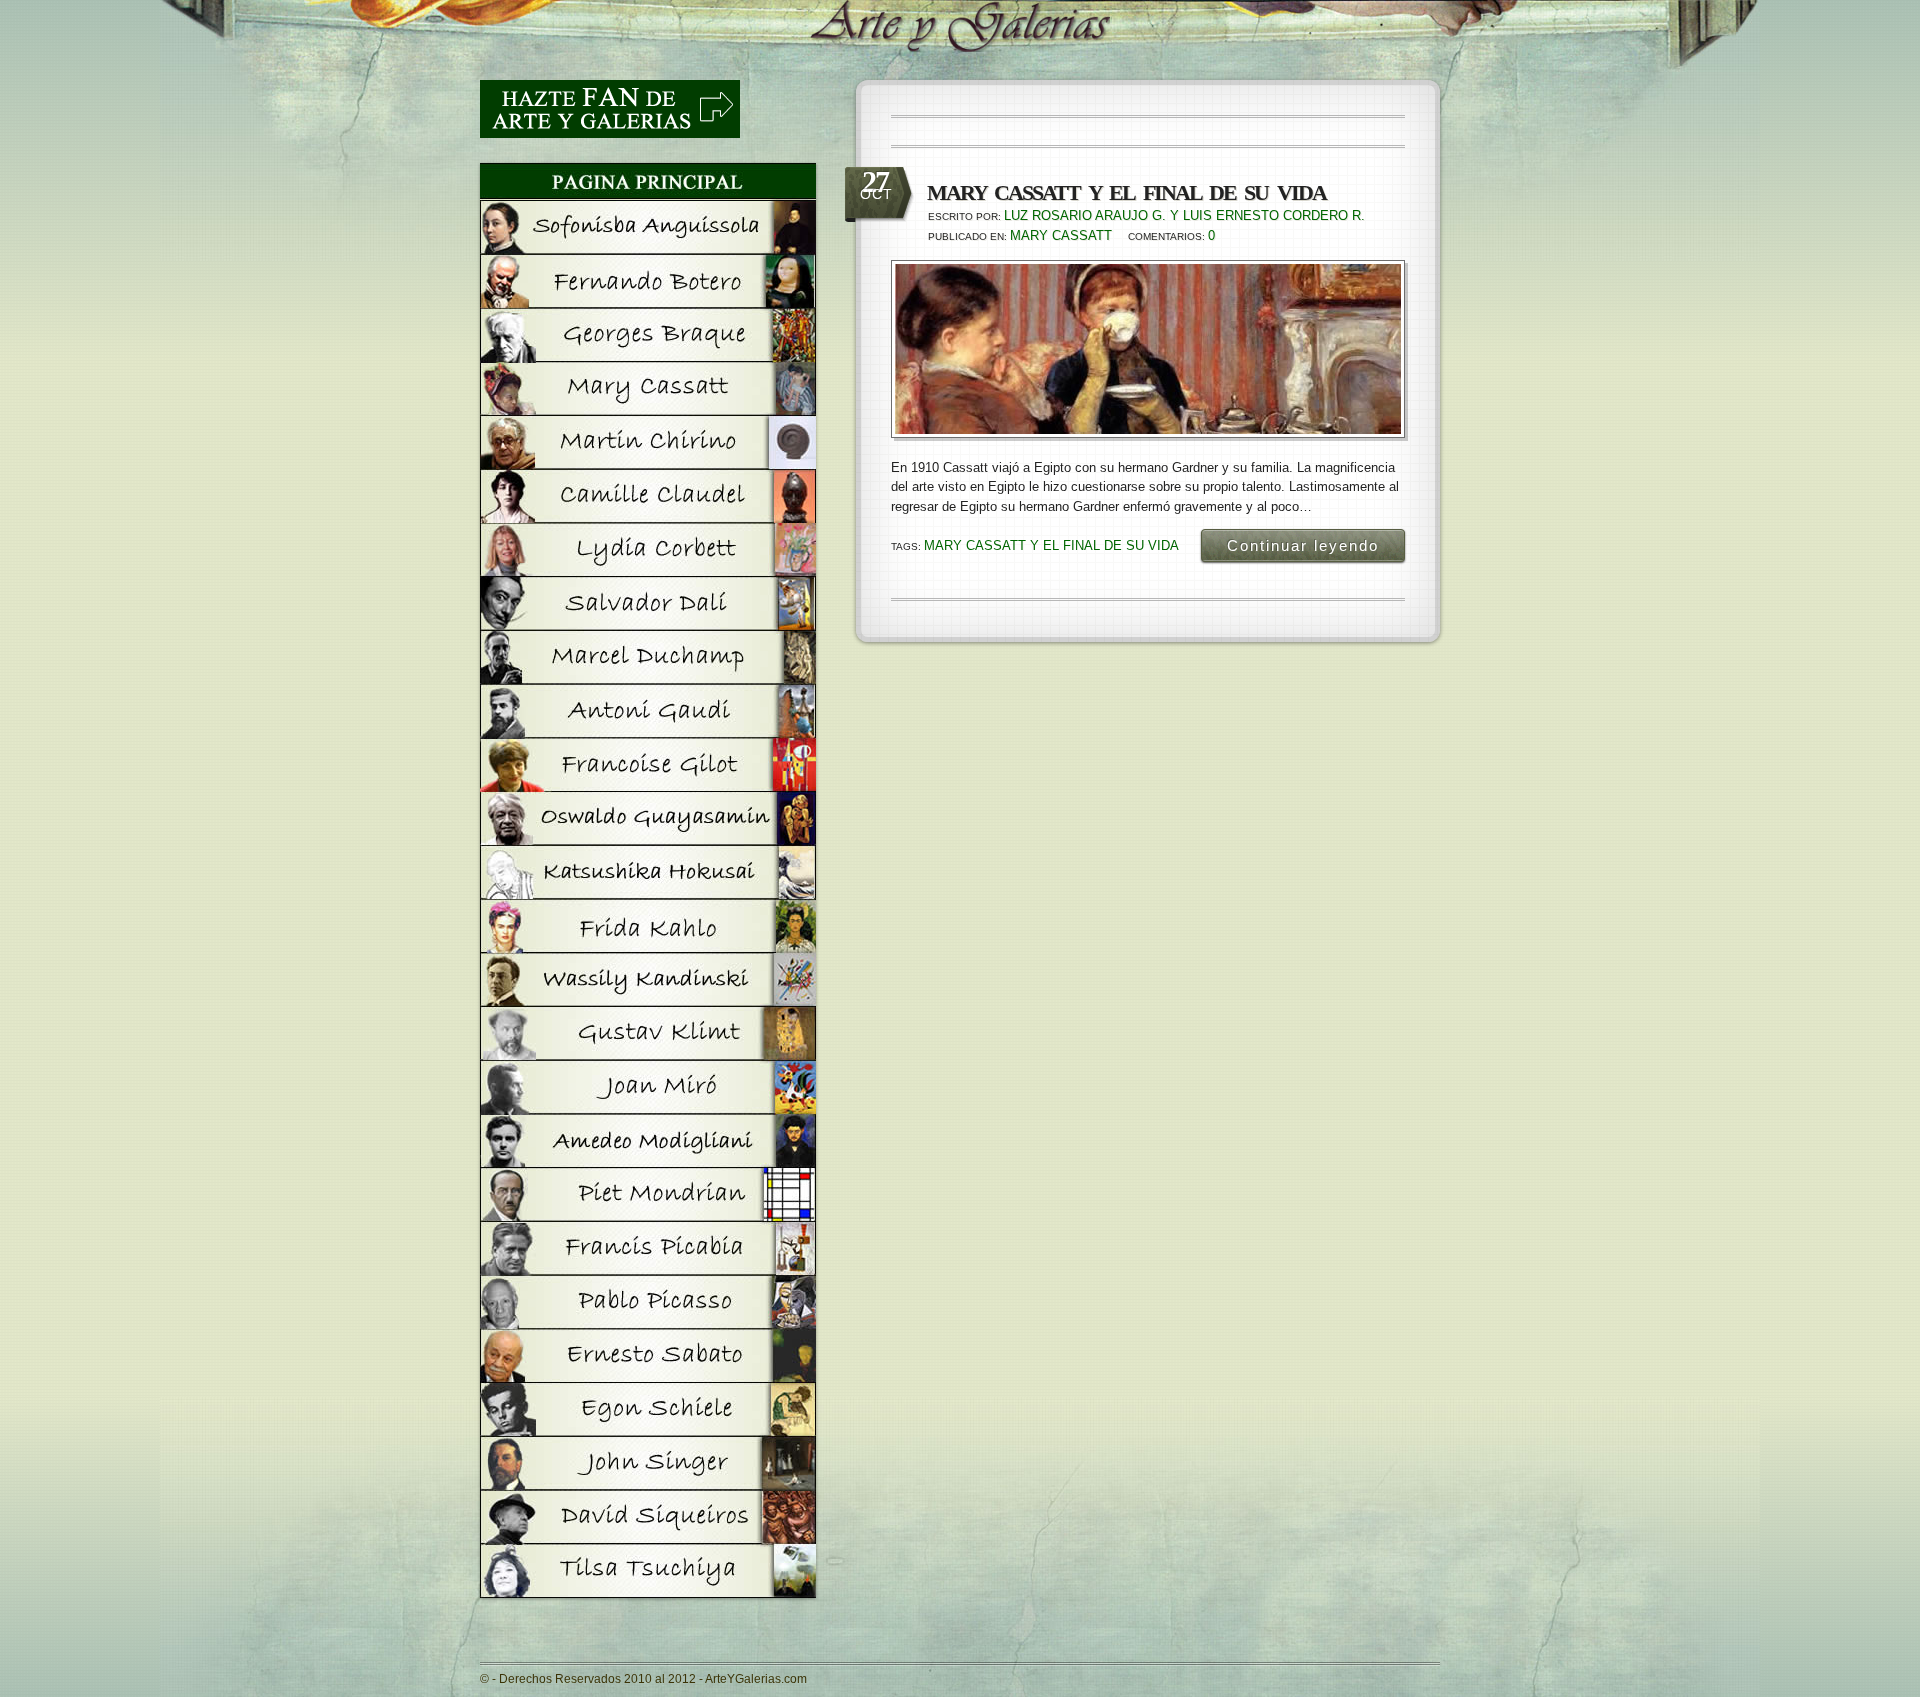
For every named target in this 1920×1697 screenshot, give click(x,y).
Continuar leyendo (1303, 545)
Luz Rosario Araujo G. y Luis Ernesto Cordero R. (1184, 215)
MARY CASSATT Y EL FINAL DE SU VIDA (1051, 545)
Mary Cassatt (1061, 235)
